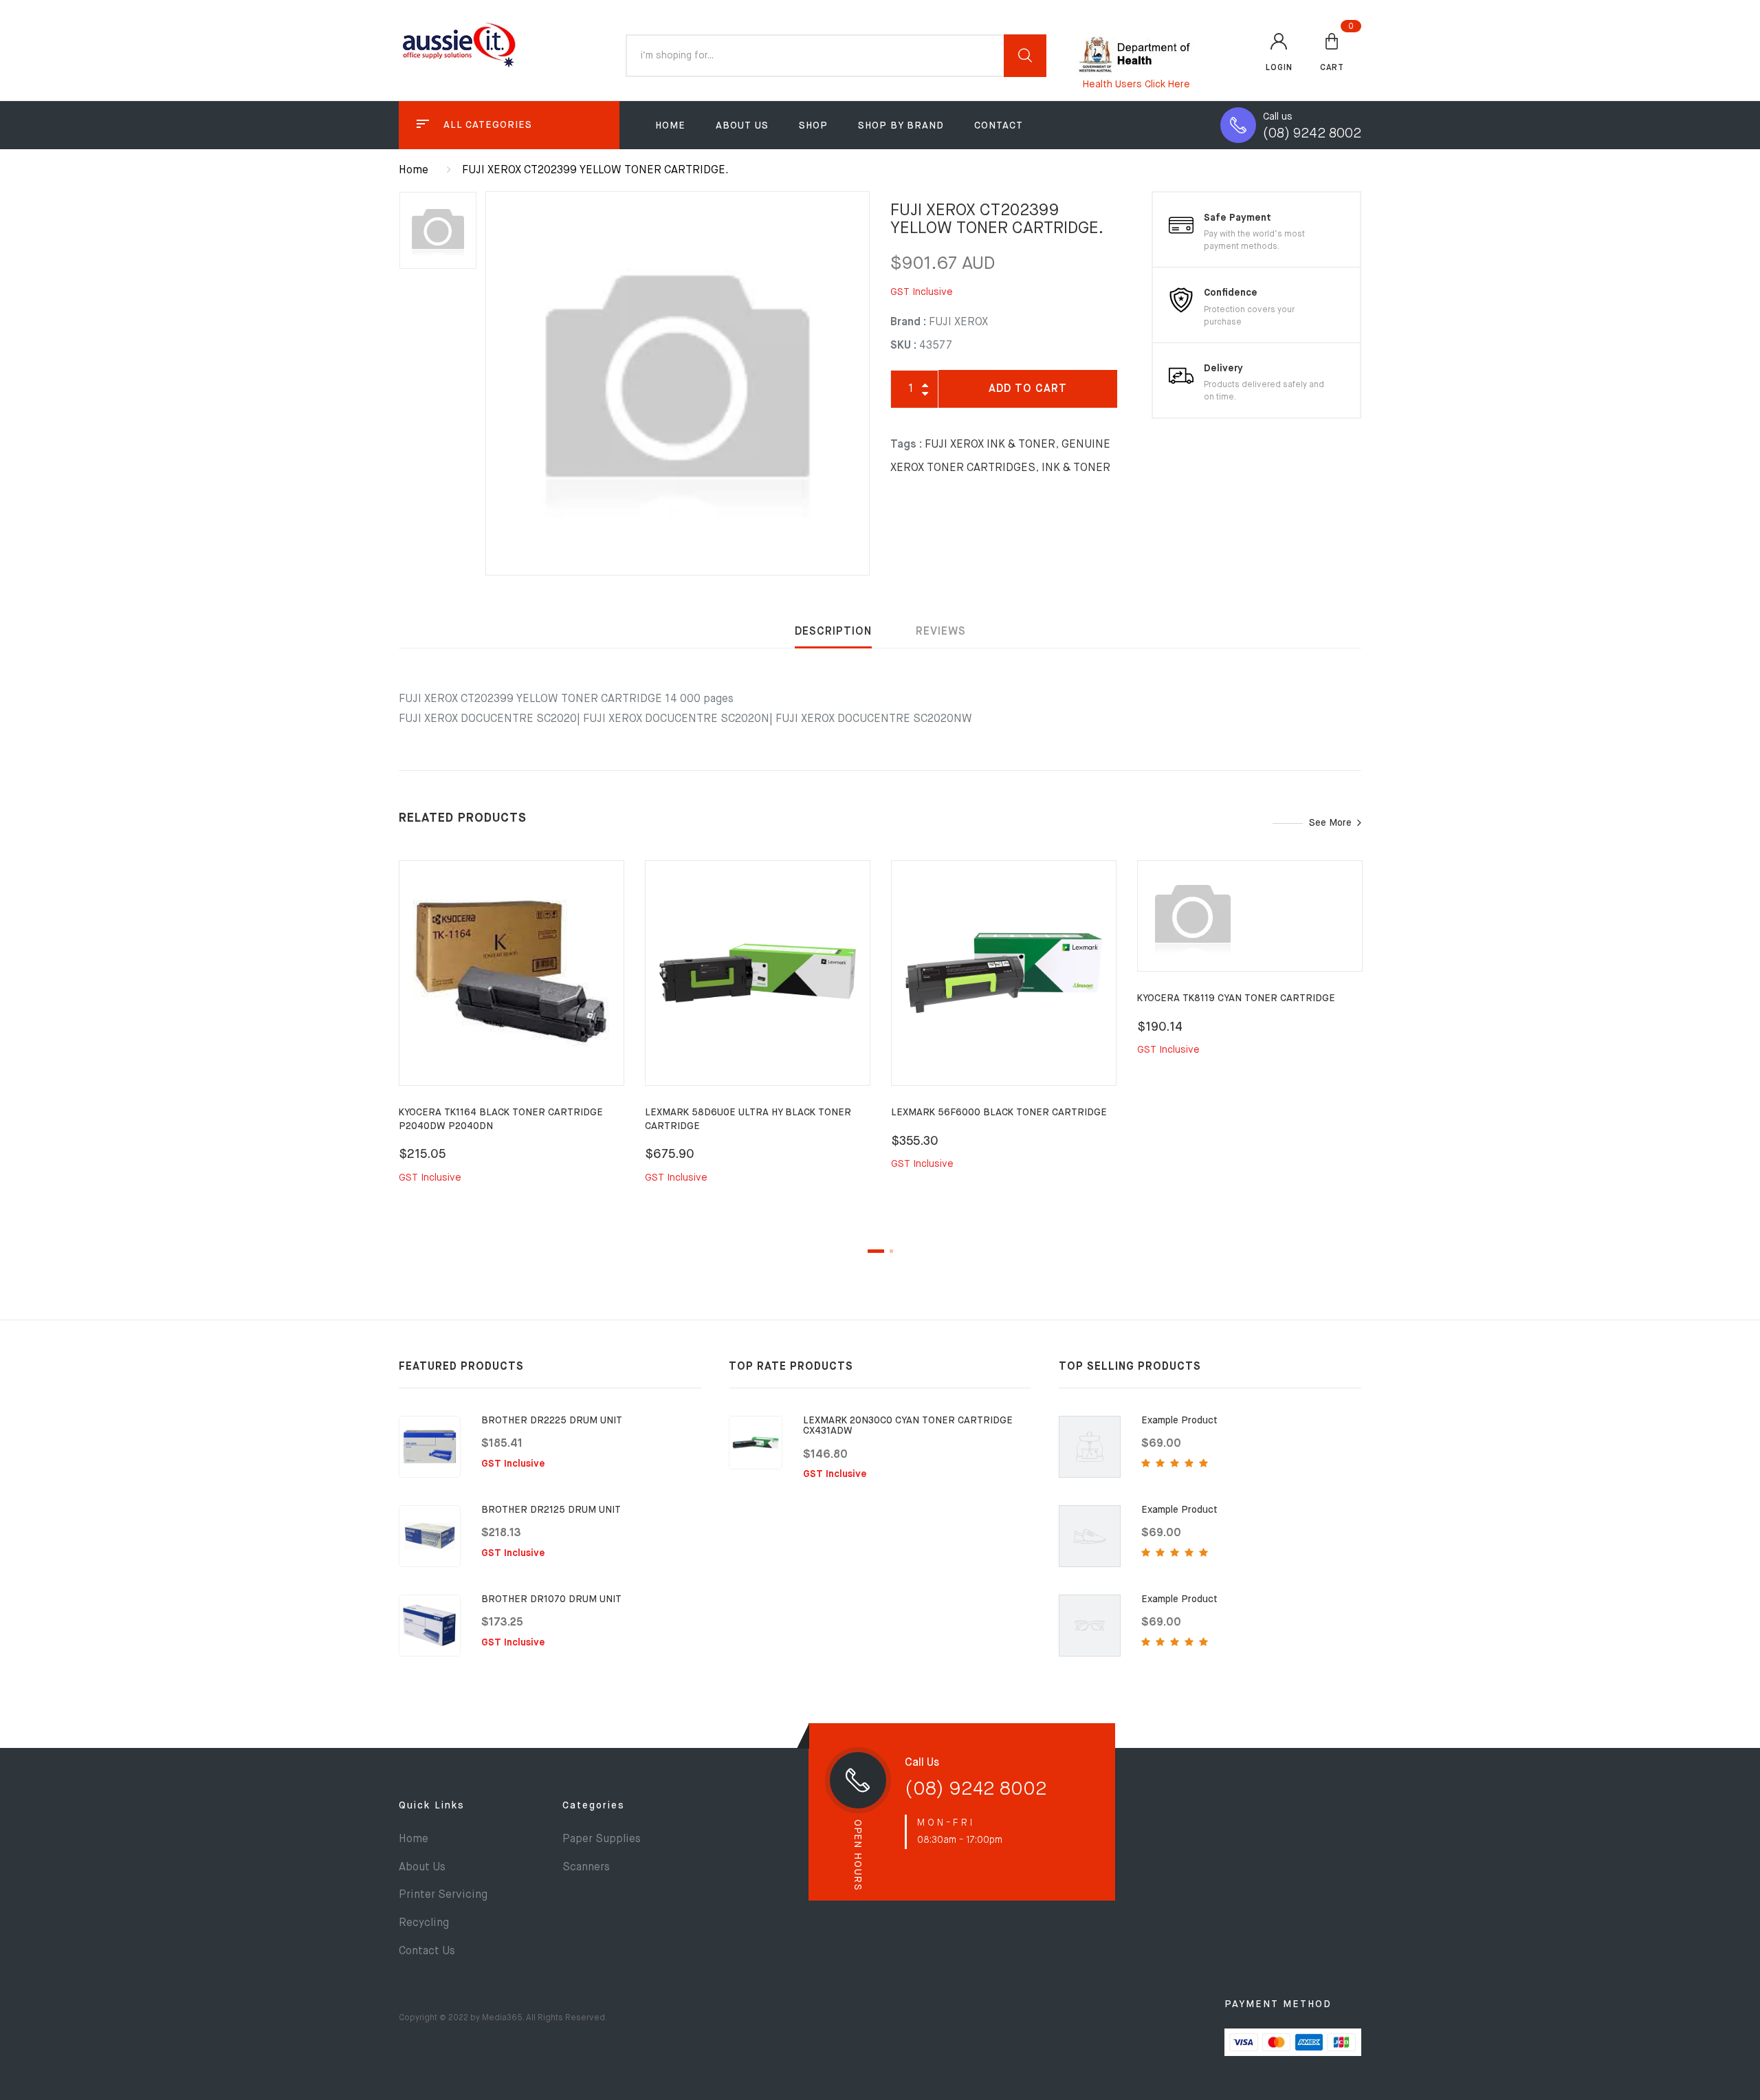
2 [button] (891, 1251)
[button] (1332, 52)
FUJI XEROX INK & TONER (990, 445)
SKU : (903, 346)
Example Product (1179, 1421)
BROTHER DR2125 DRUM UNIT (551, 1510)
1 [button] (876, 1251)
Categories (594, 1806)
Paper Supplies (602, 1839)
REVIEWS (941, 632)
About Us (742, 126)
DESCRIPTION (833, 632)
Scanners (586, 1868)
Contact (999, 126)
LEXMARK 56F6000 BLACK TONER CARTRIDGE (999, 1113)
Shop (813, 126)
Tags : (906, 445)
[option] (678, 383)
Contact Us (427, 1951)
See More (1330, 823)
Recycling (424, 1923)
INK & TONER (1076, 468)
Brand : (908, 322)
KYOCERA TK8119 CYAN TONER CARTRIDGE (1236, 998)
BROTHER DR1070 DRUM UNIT (551, 1599)
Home (670, 126)
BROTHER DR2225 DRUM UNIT (552, 1421)
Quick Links (432, 1806)
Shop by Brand (901, 126)
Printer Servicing (443, 1895)
